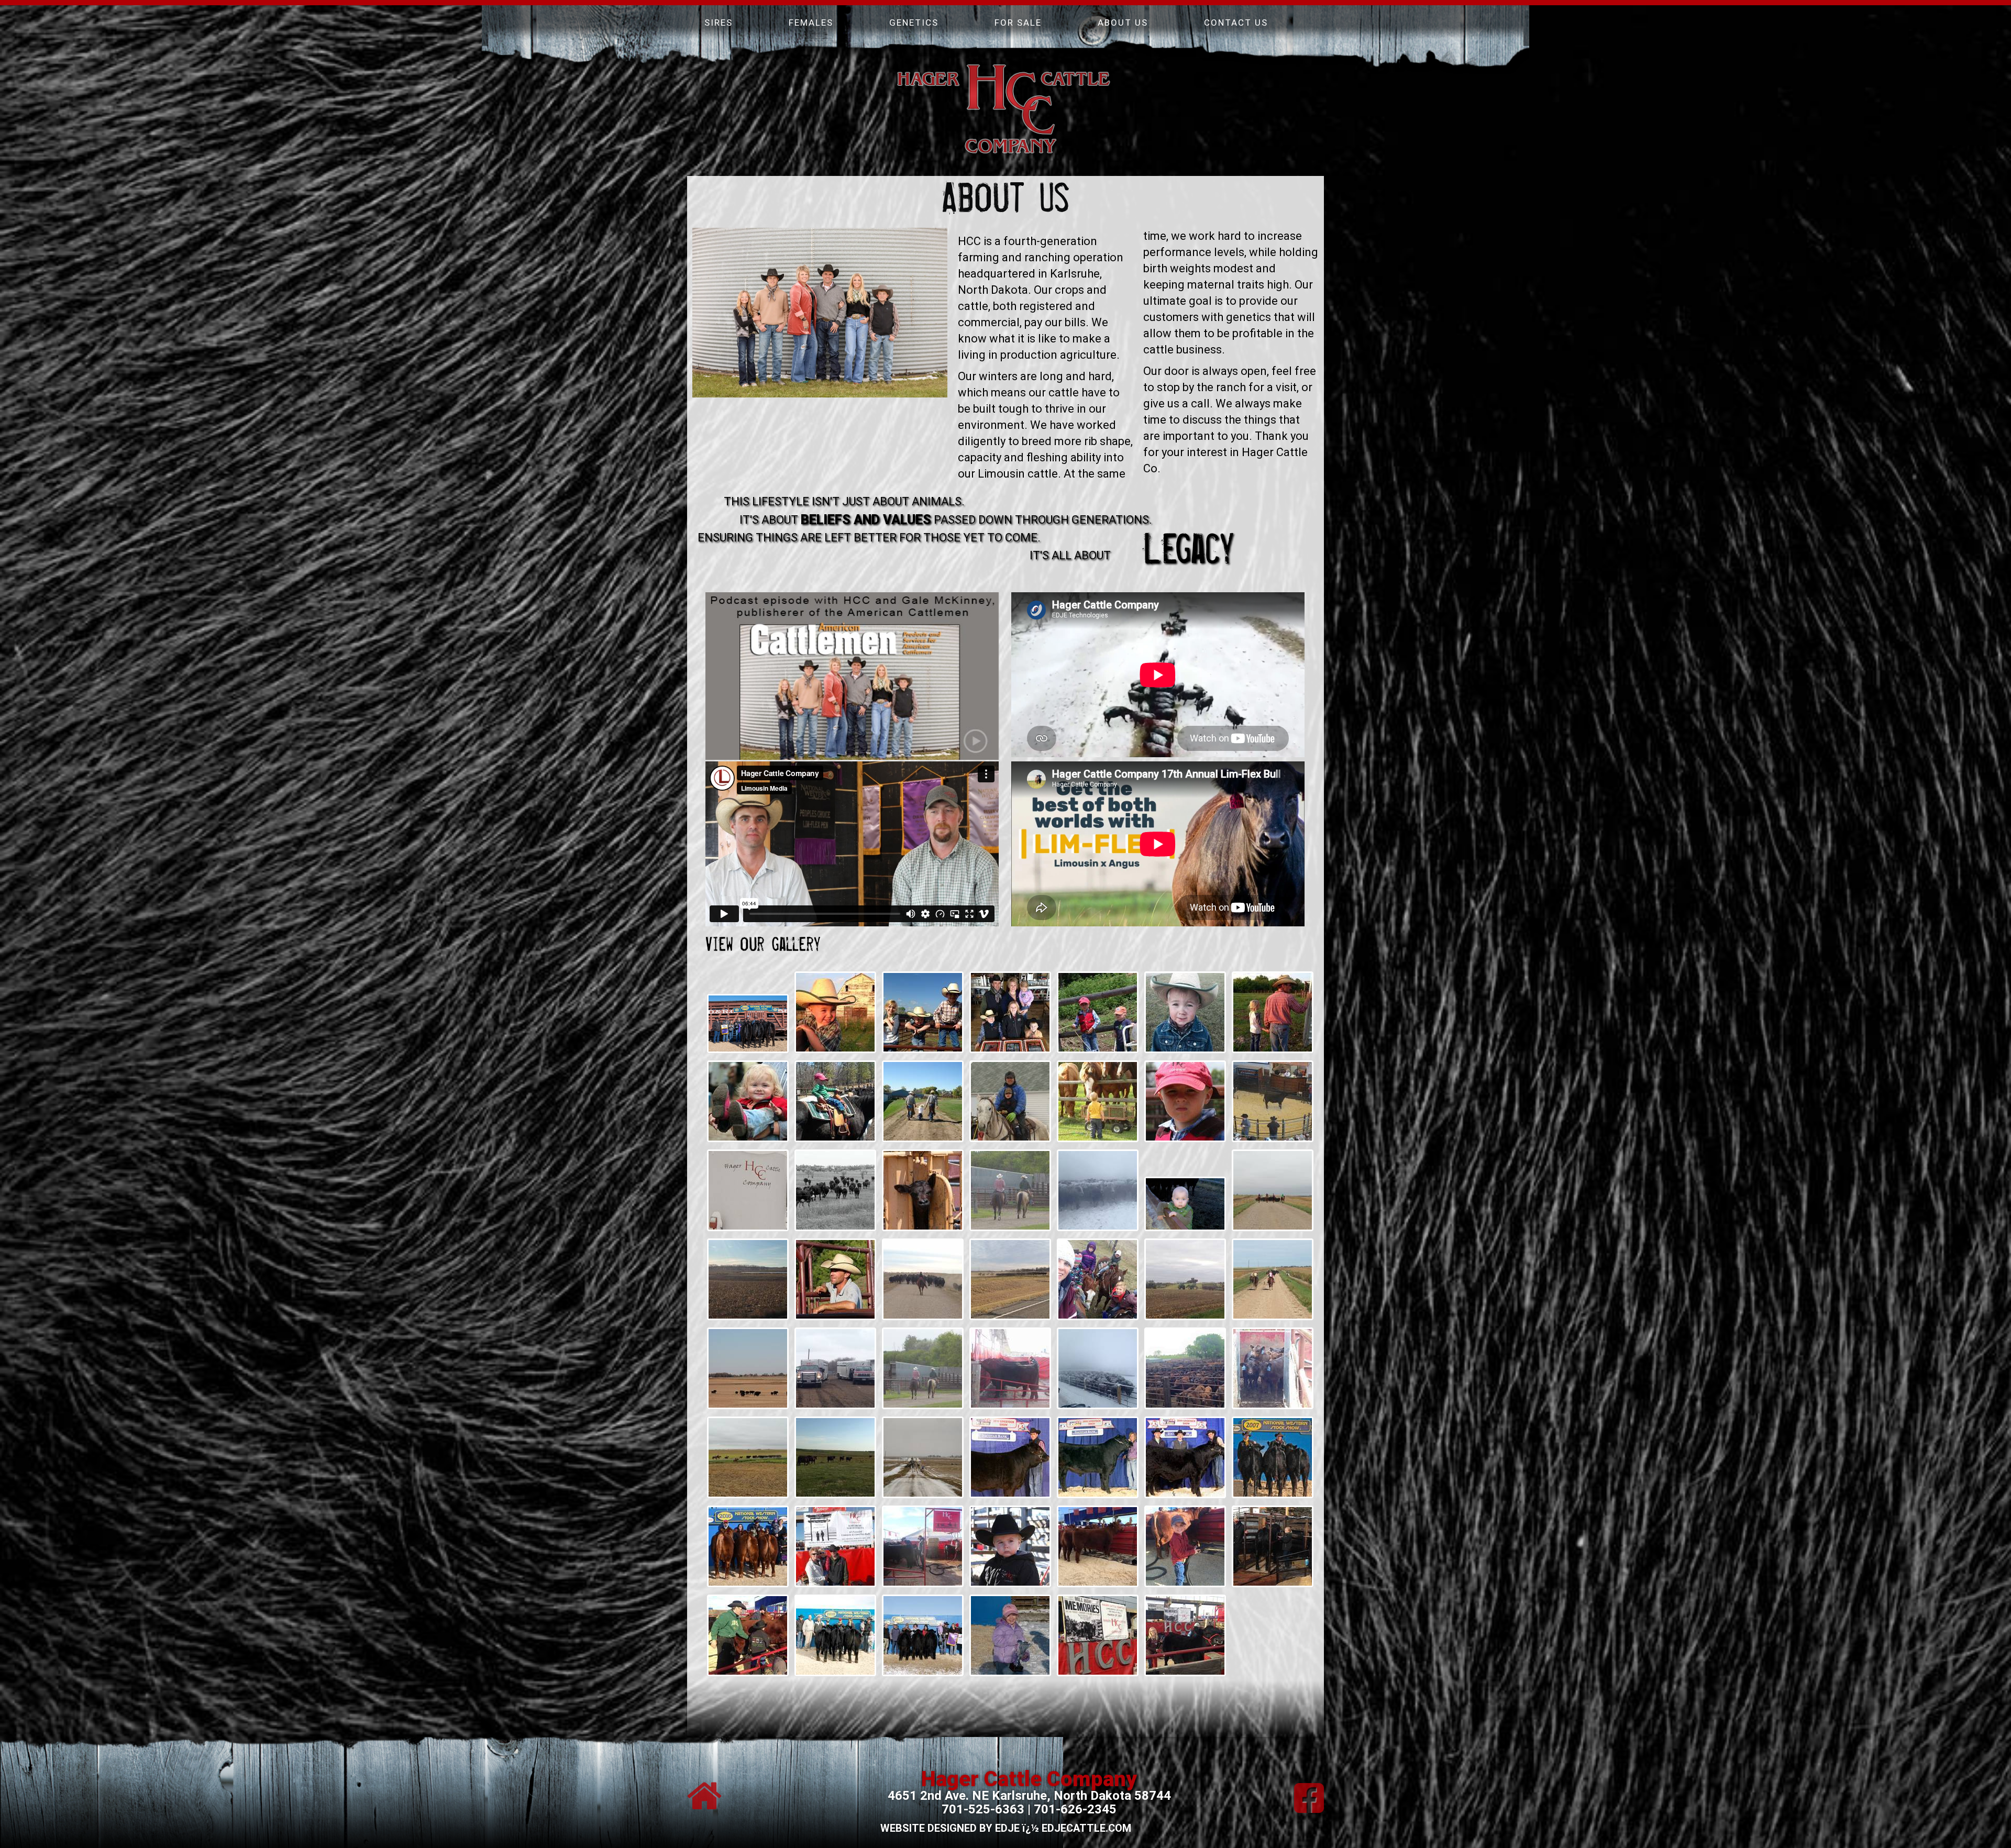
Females (811, 23)
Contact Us (1236, 23)
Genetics (914, 23)
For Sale (1018, 23)
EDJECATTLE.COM (1086, 1828)
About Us (1123, 23)
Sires (719, 23)
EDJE (1007, 1828)
